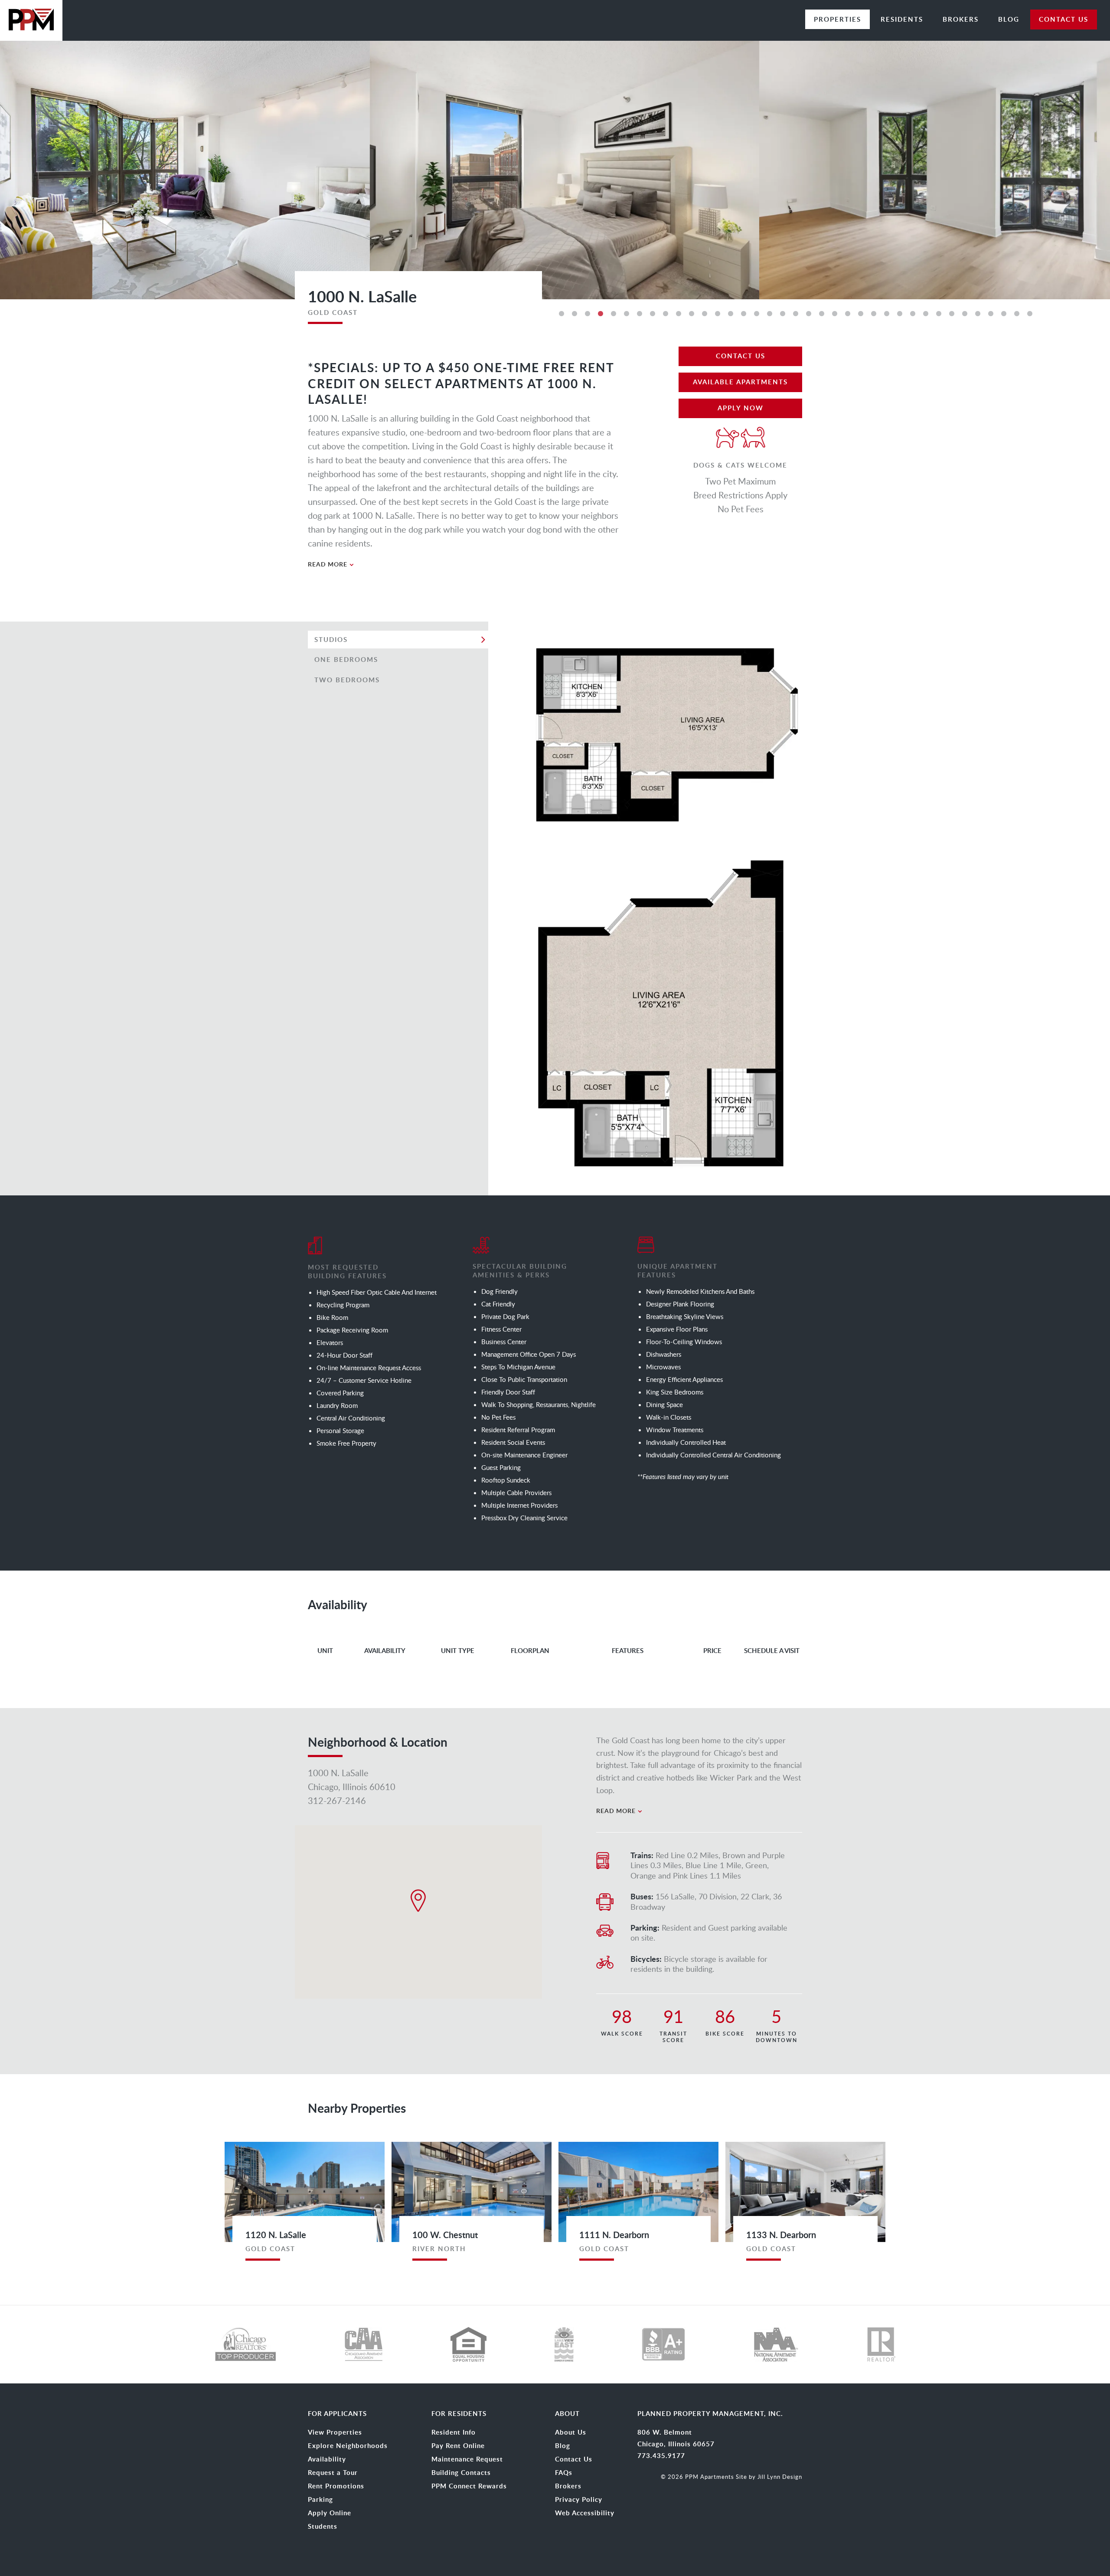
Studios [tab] (331, 640)
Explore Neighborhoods (348, 2446)
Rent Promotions (336, 2486)
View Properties (335, 2432)
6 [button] (627, 314)
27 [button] (900, 314)
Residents (902, 19)
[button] (418, 1901)
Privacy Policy (579, 2500)
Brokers (961, 19)
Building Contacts (461, 2473)
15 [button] (744, 314)
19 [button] (796, 314)
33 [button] (978, 314)
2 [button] (575, 314)
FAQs (564, 2473)
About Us (571, 2432)
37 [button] (1030, 314)
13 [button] (718, 314)
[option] (555, 169)
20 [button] (809, 314)
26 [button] (887, 314)
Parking (320, 2500)
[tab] (464, 564)
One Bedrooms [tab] (346, 660)
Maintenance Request (467, 2459)
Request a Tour (333, 2473)
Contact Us (741, 356)
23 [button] (848, 314)
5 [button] (614, 314)
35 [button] (1004, 314)
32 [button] (965, 314)
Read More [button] (328, 564)
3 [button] (588, 314)
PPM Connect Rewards (469, 2486)
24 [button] (861, 314)
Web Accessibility (585, 2513)
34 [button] (991, 314)
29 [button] (926, 314)
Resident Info (454, 2432)
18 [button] (783, 314)
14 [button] (731, 314)
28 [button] (913, 314)
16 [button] (757, 314)
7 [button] (640, 314)
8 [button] (653, 314)
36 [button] (1017, 314)
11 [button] (692, 314)
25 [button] (874, 314)
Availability (327, 2459)
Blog (1009, 19)
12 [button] (705, 314)
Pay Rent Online (458, 2446)
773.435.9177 (661, 2456)
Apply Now (741, 408)
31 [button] (952, 314)
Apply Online (330, 2513)
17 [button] (770, 314)
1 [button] (562, 314)
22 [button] (835, 314)
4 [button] (601, 314)
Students (323, 2527)
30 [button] (939, 314)
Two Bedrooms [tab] (347, 680)
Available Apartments (740, 382)
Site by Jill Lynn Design (769, 2477)
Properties (837, 19)
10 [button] (679, 314)
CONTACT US (1064, 19)
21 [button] (822, 314)
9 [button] (666, 314)
